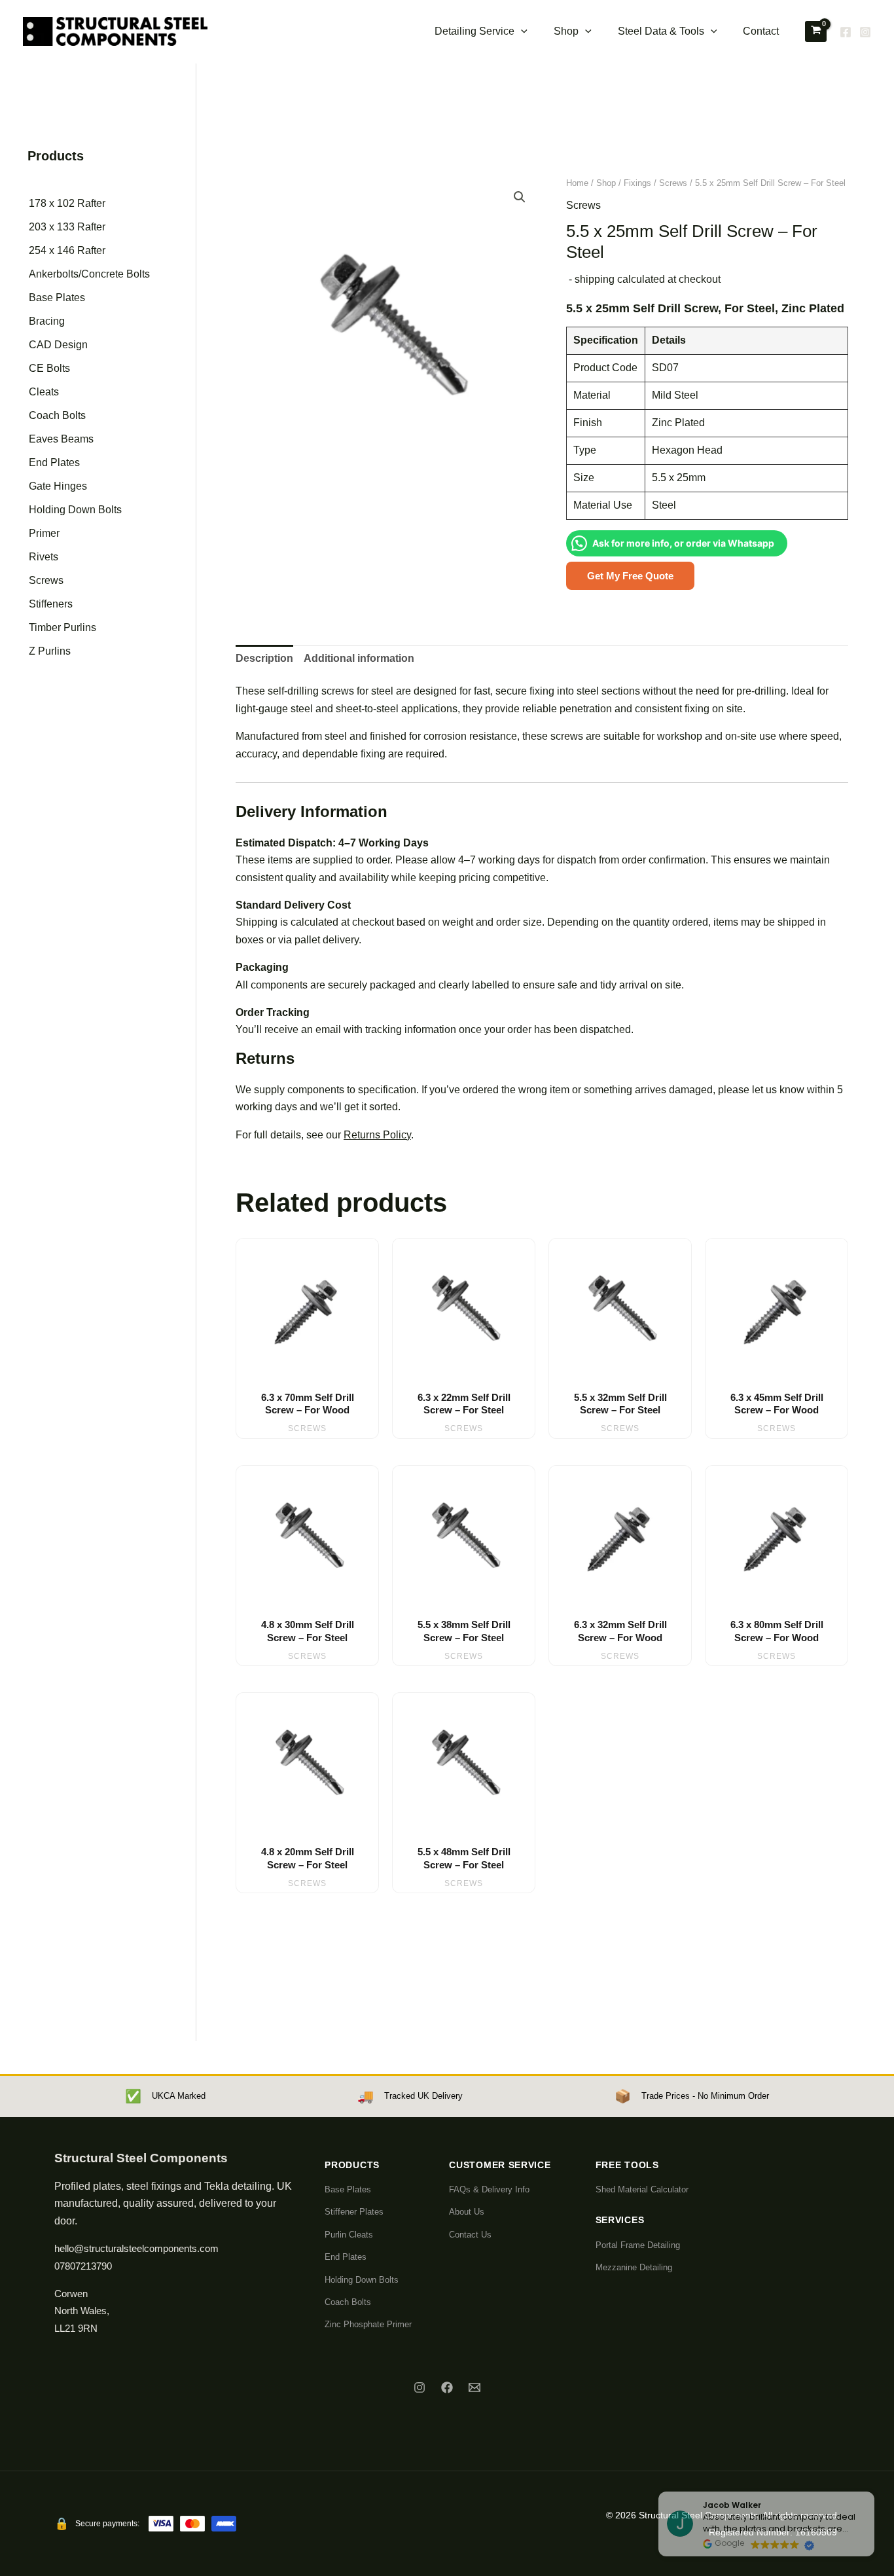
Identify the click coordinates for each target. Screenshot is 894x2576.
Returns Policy (377, 1135)
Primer (44, 533)
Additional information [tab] (359, 658)
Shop (566, 31)
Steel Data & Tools (661, 31)
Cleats (44, 392)
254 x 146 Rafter (67, 250)
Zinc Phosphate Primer (368, 2324)
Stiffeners (51, 604)
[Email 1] (474, 2387)
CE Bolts (49, 368)
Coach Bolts (57, 415)
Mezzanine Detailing (634, 2267)
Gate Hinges (58, 486)
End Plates (54, 463)
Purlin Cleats (349, 2235)
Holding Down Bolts (75, 510)
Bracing (47, 321)
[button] (520, 197)
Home (577, 183)
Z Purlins (50, 651)
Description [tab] (264, 658)
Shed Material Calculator (642, 2189)
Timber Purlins (63, 627)
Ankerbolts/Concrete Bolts (89, 274)
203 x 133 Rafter (67, 227)
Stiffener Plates (354, 2212)
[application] (521, 31)
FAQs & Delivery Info (489, 2189)
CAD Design (58, 345)
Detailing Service (474, 31)
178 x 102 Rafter (67, 203)
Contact (761, 31)
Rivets (44, 557)
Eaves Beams (61, 439)
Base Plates (57, 298)
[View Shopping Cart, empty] (816, 31)
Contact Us (470, 2235)
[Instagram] (865, 32)
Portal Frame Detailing (638, 2245)
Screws (46, 580)
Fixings (637, 183)
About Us (467, 2212)
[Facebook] (846, 32)
